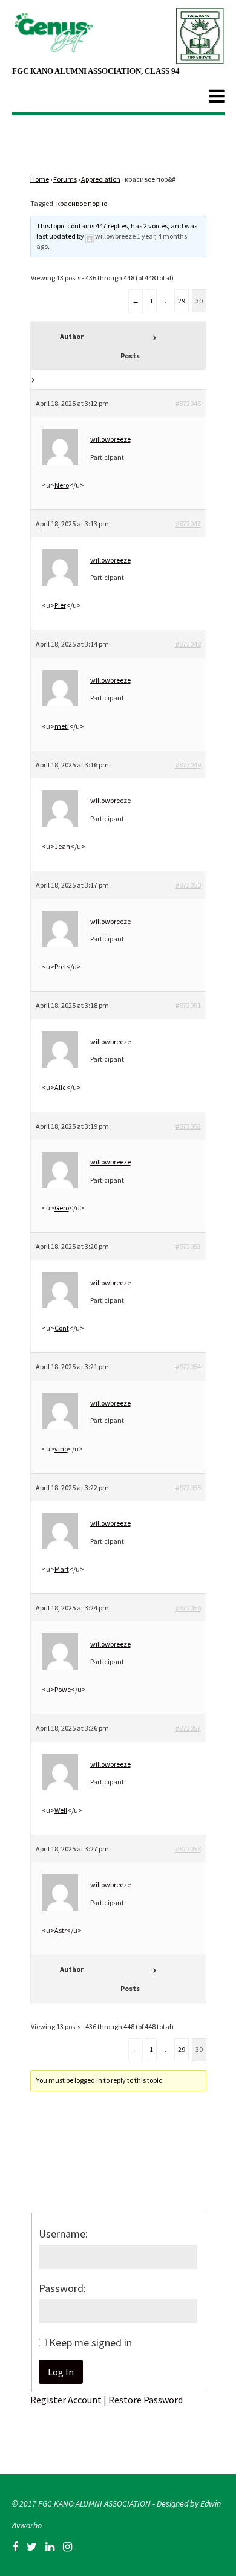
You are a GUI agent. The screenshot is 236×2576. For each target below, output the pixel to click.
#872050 (188, 885)
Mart (62, 1569)
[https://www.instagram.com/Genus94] (67, 2547)
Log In (61, 2372)
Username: (63, 2234)
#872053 (188, 1246)
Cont (62, 1328)
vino (61, 1449)
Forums (65, 179)
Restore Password (146, 2400)
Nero (62, 485)
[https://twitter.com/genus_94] (32, 2547)
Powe (63, 1689)
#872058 (188, 1849)
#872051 (188, 1005)
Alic (60, 1087)
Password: (62, 2288)
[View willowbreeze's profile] (90, 236)
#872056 (188, 1608)
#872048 (188, 644)
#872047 (188, 524)
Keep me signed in (90, 2342)
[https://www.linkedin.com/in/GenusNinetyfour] (50, 2547)
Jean (62, 846)
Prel (60, 967)
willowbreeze (115, 236)
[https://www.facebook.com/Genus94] (15, 2547)
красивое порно (82, 203)
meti (62, 726)
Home (40, 179)
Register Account (66, 2400)
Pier (60, 605)
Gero (62, 1208)
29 (182, 301)
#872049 (188, 765)
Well (61, 1810)
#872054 (188, 1367)
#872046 (188, 403)
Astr (61, 1930)
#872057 (188, 1728)
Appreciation (101, 179)
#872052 (188, 1126)
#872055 (188, 1487)
